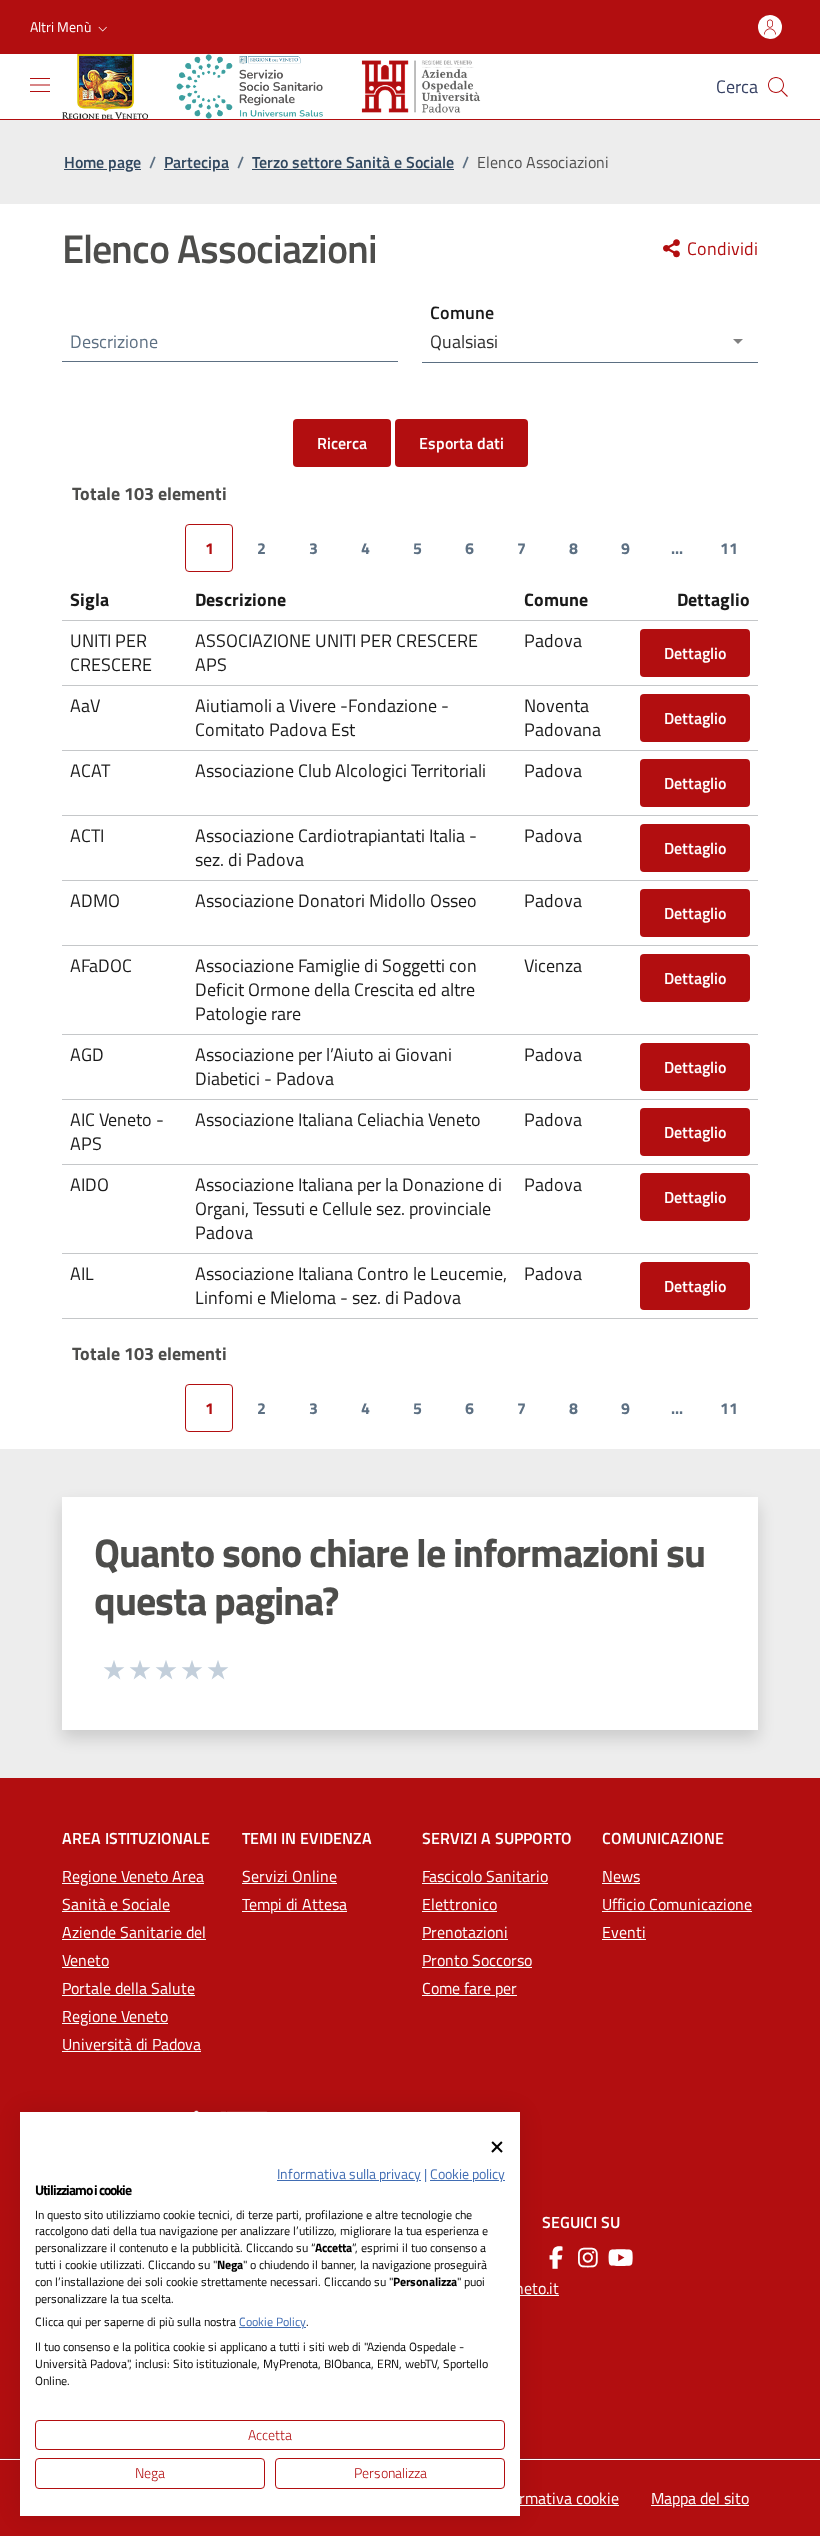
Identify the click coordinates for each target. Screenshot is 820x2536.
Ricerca (342, 443)
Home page (102, 162)
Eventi (624, 1932)
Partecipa (196, 162)
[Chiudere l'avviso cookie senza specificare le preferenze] (497, 2146)
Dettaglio (695, 653)
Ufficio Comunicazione (677, 1904)
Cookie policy (467, 2173)
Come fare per (469, 1988)
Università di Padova (131, 2044)
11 (729, 548)
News (621, 1876)
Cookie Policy (272, 2321)
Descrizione (114, 341)
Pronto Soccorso (477, 1960)
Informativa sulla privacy (349, 2173)
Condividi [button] (720, 249)
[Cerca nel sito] (778, 87)
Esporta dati (461, 443)
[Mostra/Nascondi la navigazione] (40, 85)
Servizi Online (289, 1876)
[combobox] (590, 342)
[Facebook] (556, 2257)
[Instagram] (588, 2257)
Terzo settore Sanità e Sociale (353, 162)
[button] (71, 27)
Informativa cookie (556, 2498)
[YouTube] (620, 2257)
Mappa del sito (700, 2498)
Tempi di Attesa (294, 1904)
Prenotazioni (465, 1932)
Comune (462, 312)
